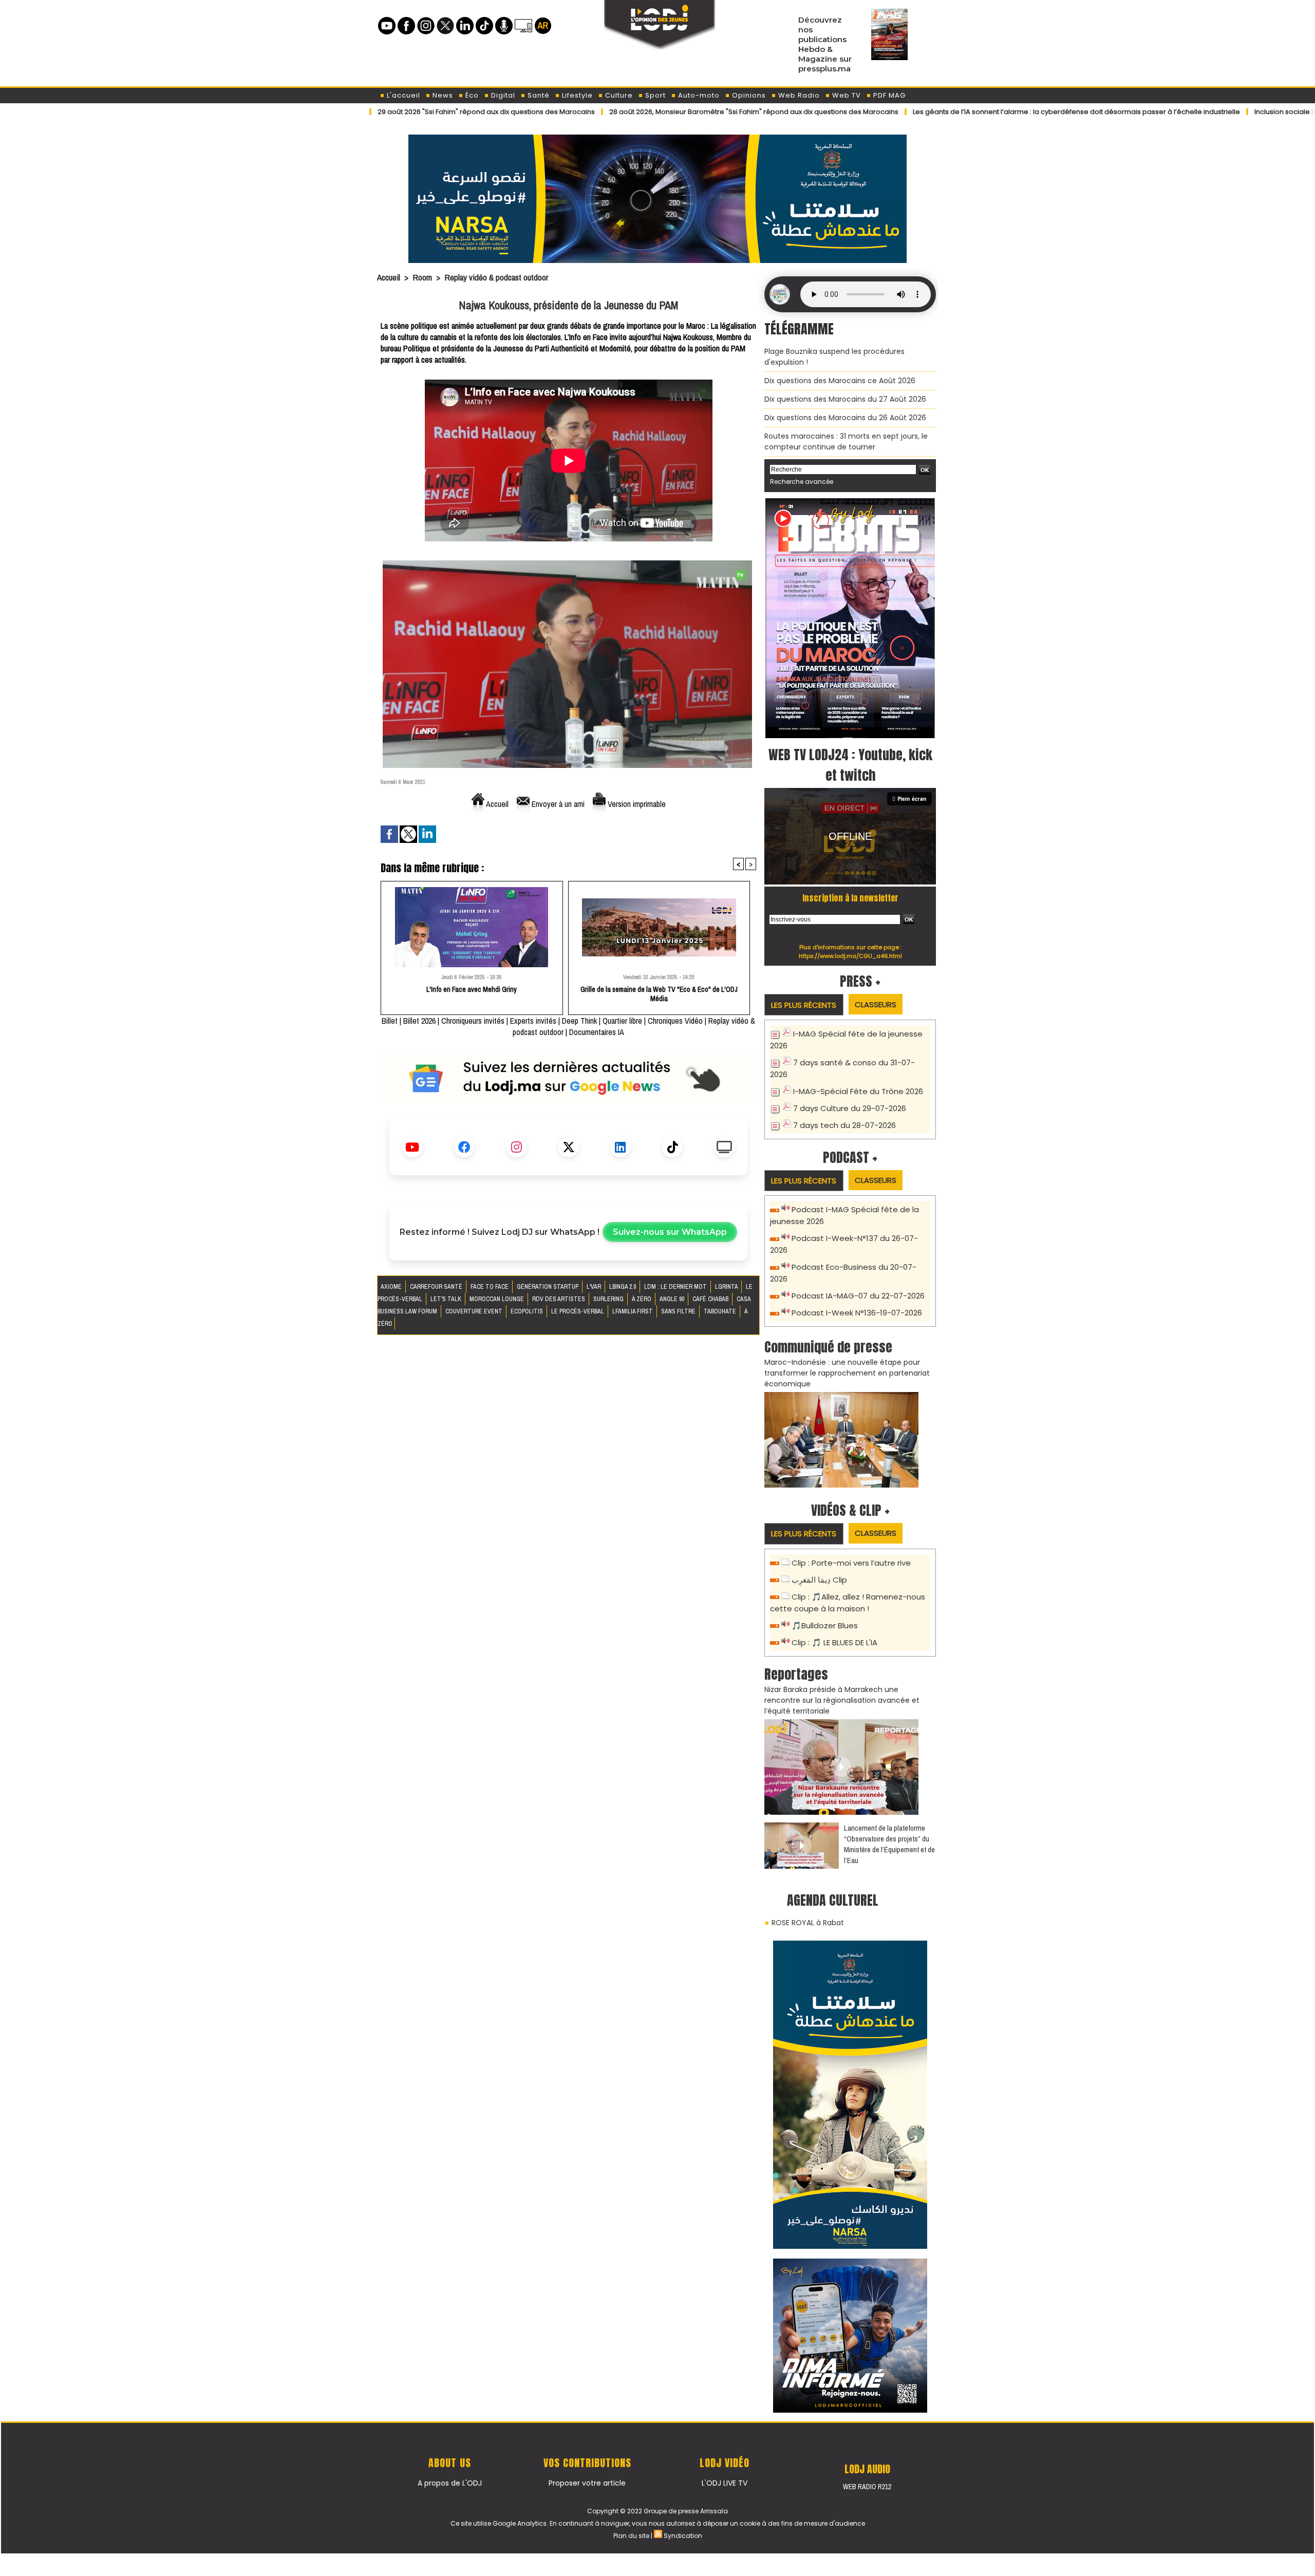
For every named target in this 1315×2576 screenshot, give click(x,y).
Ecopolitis (528, 1311)
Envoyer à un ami (557, 804)
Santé (538, 95)
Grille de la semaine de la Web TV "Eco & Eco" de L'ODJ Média (659, 994)
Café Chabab (711, 1299)
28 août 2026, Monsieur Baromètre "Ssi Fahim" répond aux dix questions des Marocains (631, 112)
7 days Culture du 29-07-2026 (850, 1108)
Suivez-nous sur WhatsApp (670, 1232)
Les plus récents (804, 1005)
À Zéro (642, 1299)
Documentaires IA (597, 1032)
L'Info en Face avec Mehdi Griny (472, 989)
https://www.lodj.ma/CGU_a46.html (850, 956)
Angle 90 (673, 1299)
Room (422, 277)
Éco (471, 95)
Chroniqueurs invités (473, 1021)
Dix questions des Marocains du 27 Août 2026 (845, 399)
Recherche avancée (802, 482)
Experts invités (533, 1021)
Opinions (748, 95)
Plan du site (631, 2536)
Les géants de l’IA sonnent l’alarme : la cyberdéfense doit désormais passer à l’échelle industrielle (954, 112)
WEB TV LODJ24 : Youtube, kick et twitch (850, 765)
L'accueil (402, 95)
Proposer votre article (587, 2483)
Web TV (846, 95)
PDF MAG (888, 95)
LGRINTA (727, 1287)
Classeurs (876, 1004)
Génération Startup (548, 1287)
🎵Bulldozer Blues (825, 1625)
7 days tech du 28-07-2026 (844, 1125)
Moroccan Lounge (497, 1299)
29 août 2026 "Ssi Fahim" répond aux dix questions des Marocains (363, 112)
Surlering (609, 1299)
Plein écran (912, 799)
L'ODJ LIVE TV (725, 2483)
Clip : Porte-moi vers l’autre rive (851, 1563)
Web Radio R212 (867, 2487)
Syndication (683, 2536)
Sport (654, 95)
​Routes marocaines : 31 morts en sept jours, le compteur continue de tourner (846, 441)
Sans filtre (679, 1311)
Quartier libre (622, 1021)
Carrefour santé (437, 1287)
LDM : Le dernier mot (676, 1287)
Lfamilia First (633, 1311)
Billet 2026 (419, 1021)
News (442, 95)
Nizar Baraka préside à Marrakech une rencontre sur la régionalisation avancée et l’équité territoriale (842, 1700)
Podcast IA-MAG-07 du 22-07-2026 (858, 1296)
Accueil (389, 277)
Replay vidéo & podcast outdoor (496, 277)
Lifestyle (576, 95)
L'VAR (595, 1287)
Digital (502, 95)
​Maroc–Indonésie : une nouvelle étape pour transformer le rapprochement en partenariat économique (847, 1373)
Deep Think (579, 1021)
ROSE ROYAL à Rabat (808, 1923)
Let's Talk (447, 1299)
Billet (390, 1021)
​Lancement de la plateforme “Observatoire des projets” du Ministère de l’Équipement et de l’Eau (889, 1844)
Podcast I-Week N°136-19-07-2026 (857, 1313)
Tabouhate (721, 1311)
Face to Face (490, 1287)
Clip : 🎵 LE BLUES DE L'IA (834, 1642)
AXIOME (392, 1287)
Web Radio (798, 95)
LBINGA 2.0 (623, 1287)
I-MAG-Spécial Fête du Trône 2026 (858, 1091)
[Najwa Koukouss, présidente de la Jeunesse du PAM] (567, 564)
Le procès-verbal (578, 1311)
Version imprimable (636, 804)
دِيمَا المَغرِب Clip (819, 1580)
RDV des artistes (559, 1299)
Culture (618, 95)
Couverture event (475, 1311)
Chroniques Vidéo (675, 1021)
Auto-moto (698, 95)
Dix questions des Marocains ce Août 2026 (840, 381)
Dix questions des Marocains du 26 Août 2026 (845, 418)
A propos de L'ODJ (450, 2483)
